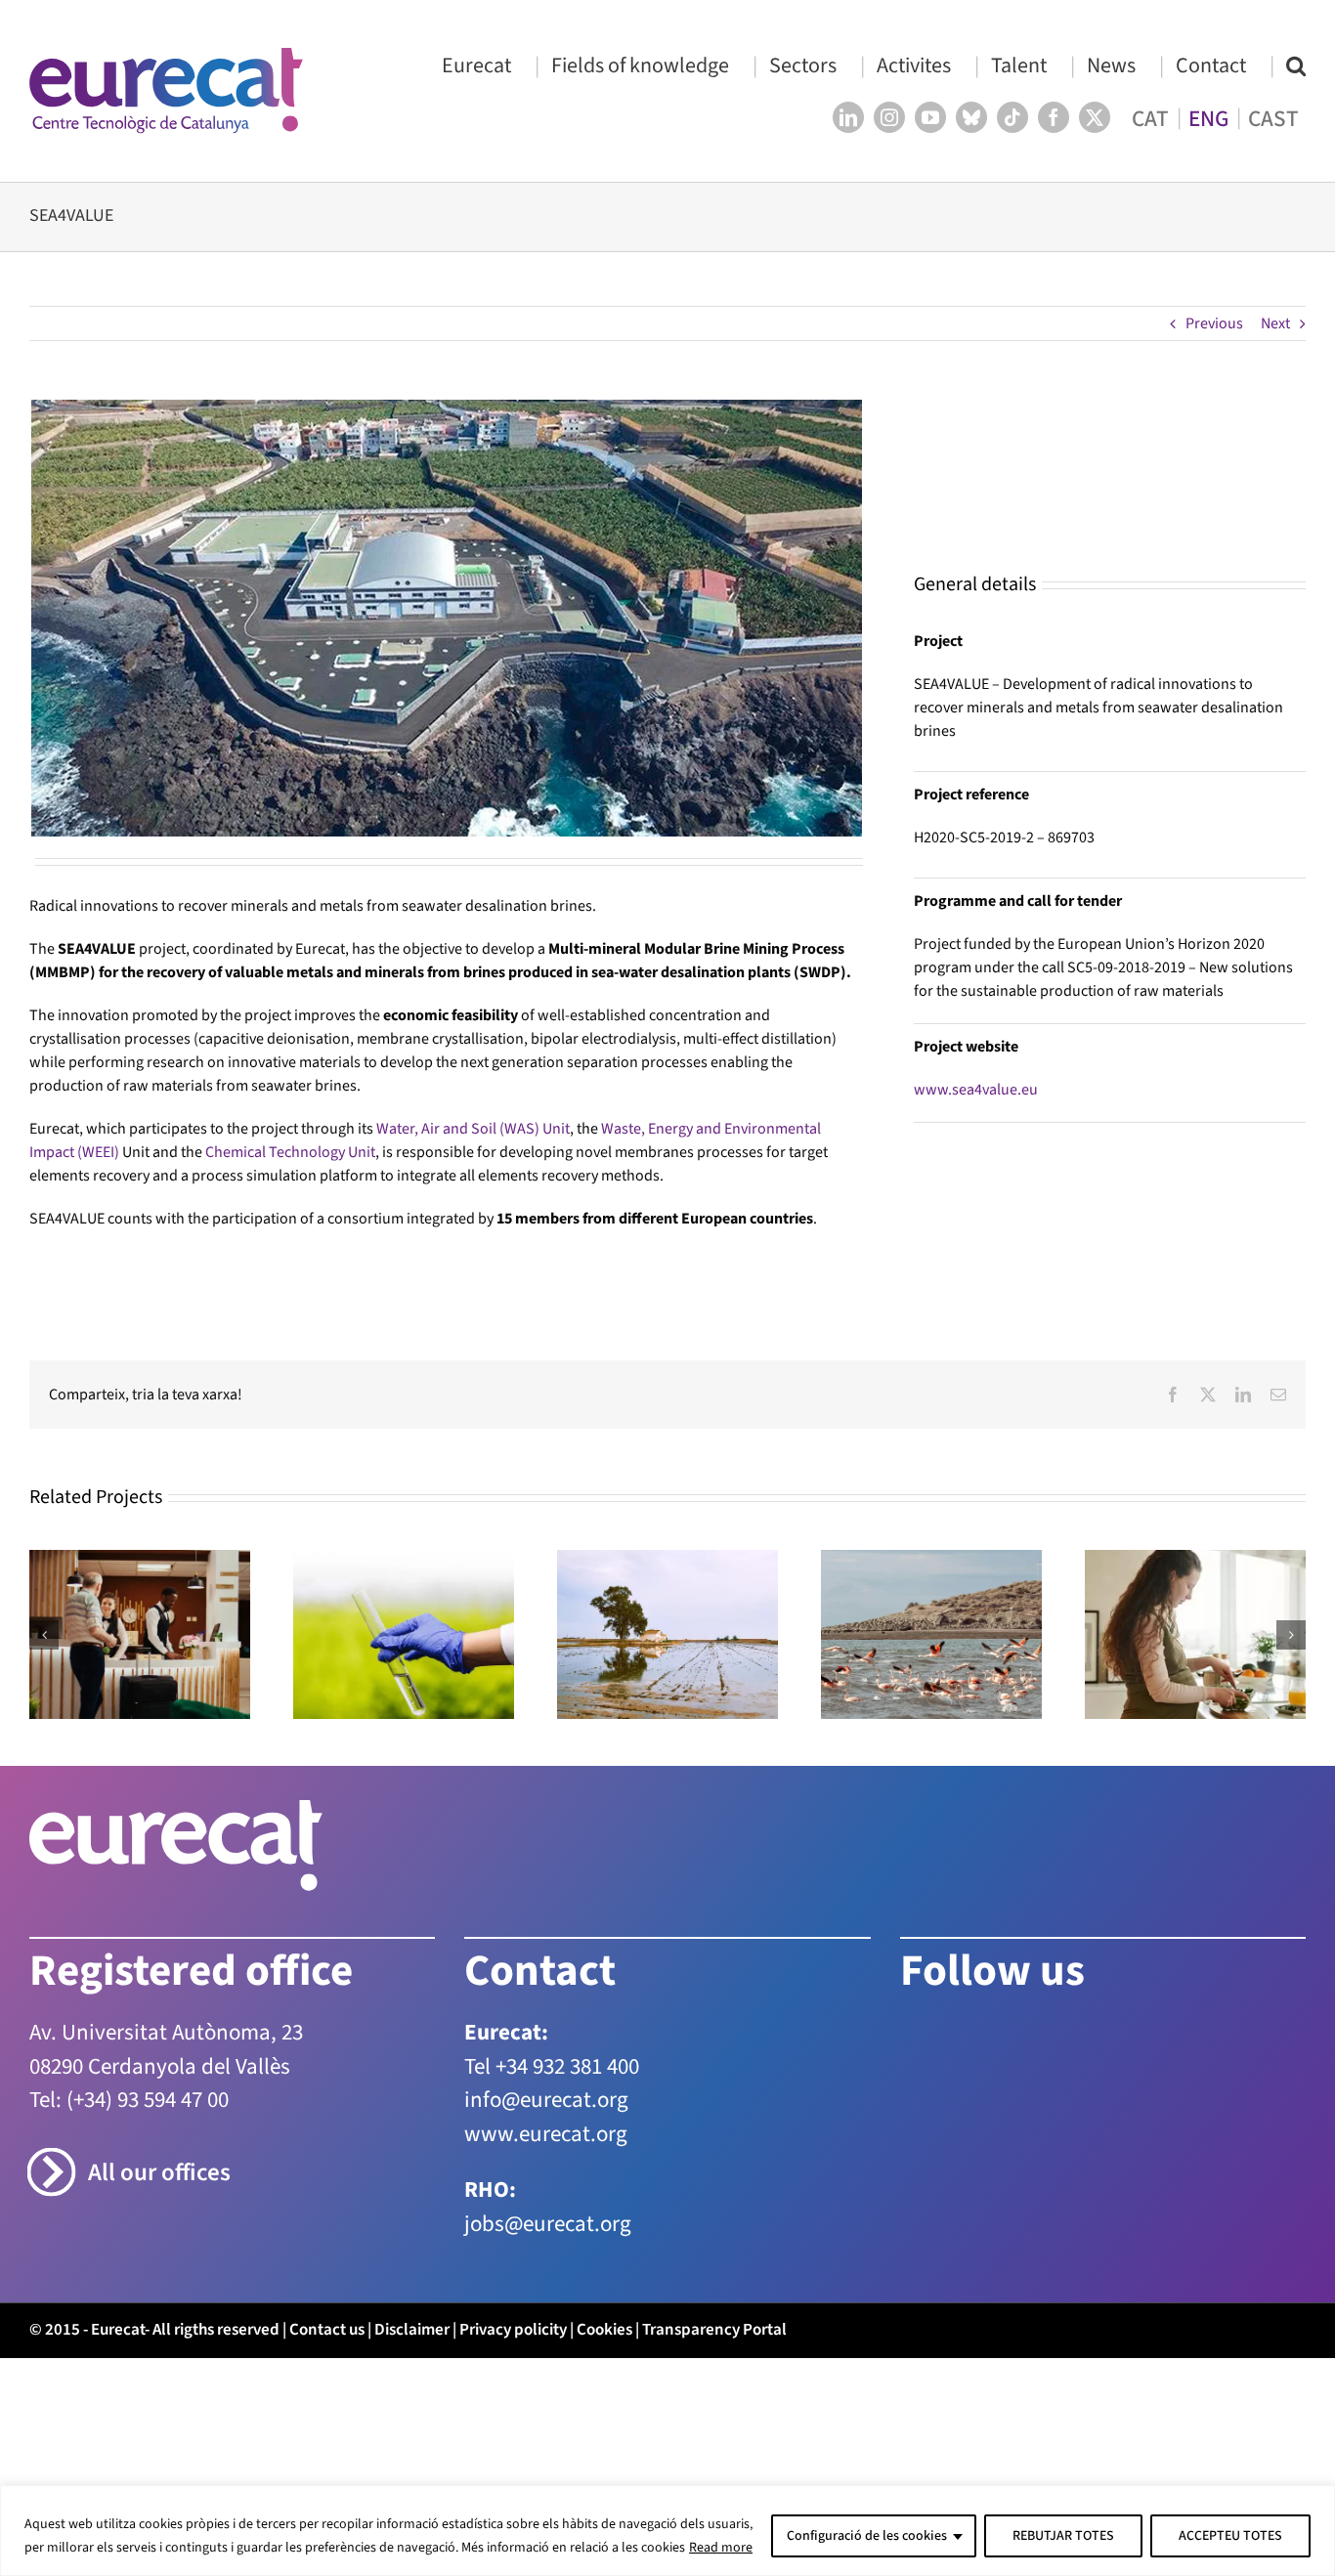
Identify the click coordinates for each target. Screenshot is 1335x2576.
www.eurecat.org (546, 2134)
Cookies (604, 2330)
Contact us (327, 2330)
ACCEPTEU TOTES (1230, 2536)
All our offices (159, 2173)
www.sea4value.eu (976, 1090)
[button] (1296, 65)
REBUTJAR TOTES (1063, 2536)
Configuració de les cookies (867, 2536)
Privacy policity (513, 2330)
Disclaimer (412, 2330)
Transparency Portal (714, 2330)
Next (1275, 323)
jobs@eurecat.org (548, 2224)
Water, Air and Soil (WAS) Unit (473, 1129)
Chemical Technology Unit (290, 1152)
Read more (721, 2548)
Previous (1214, 323)
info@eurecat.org (546, 2100)
